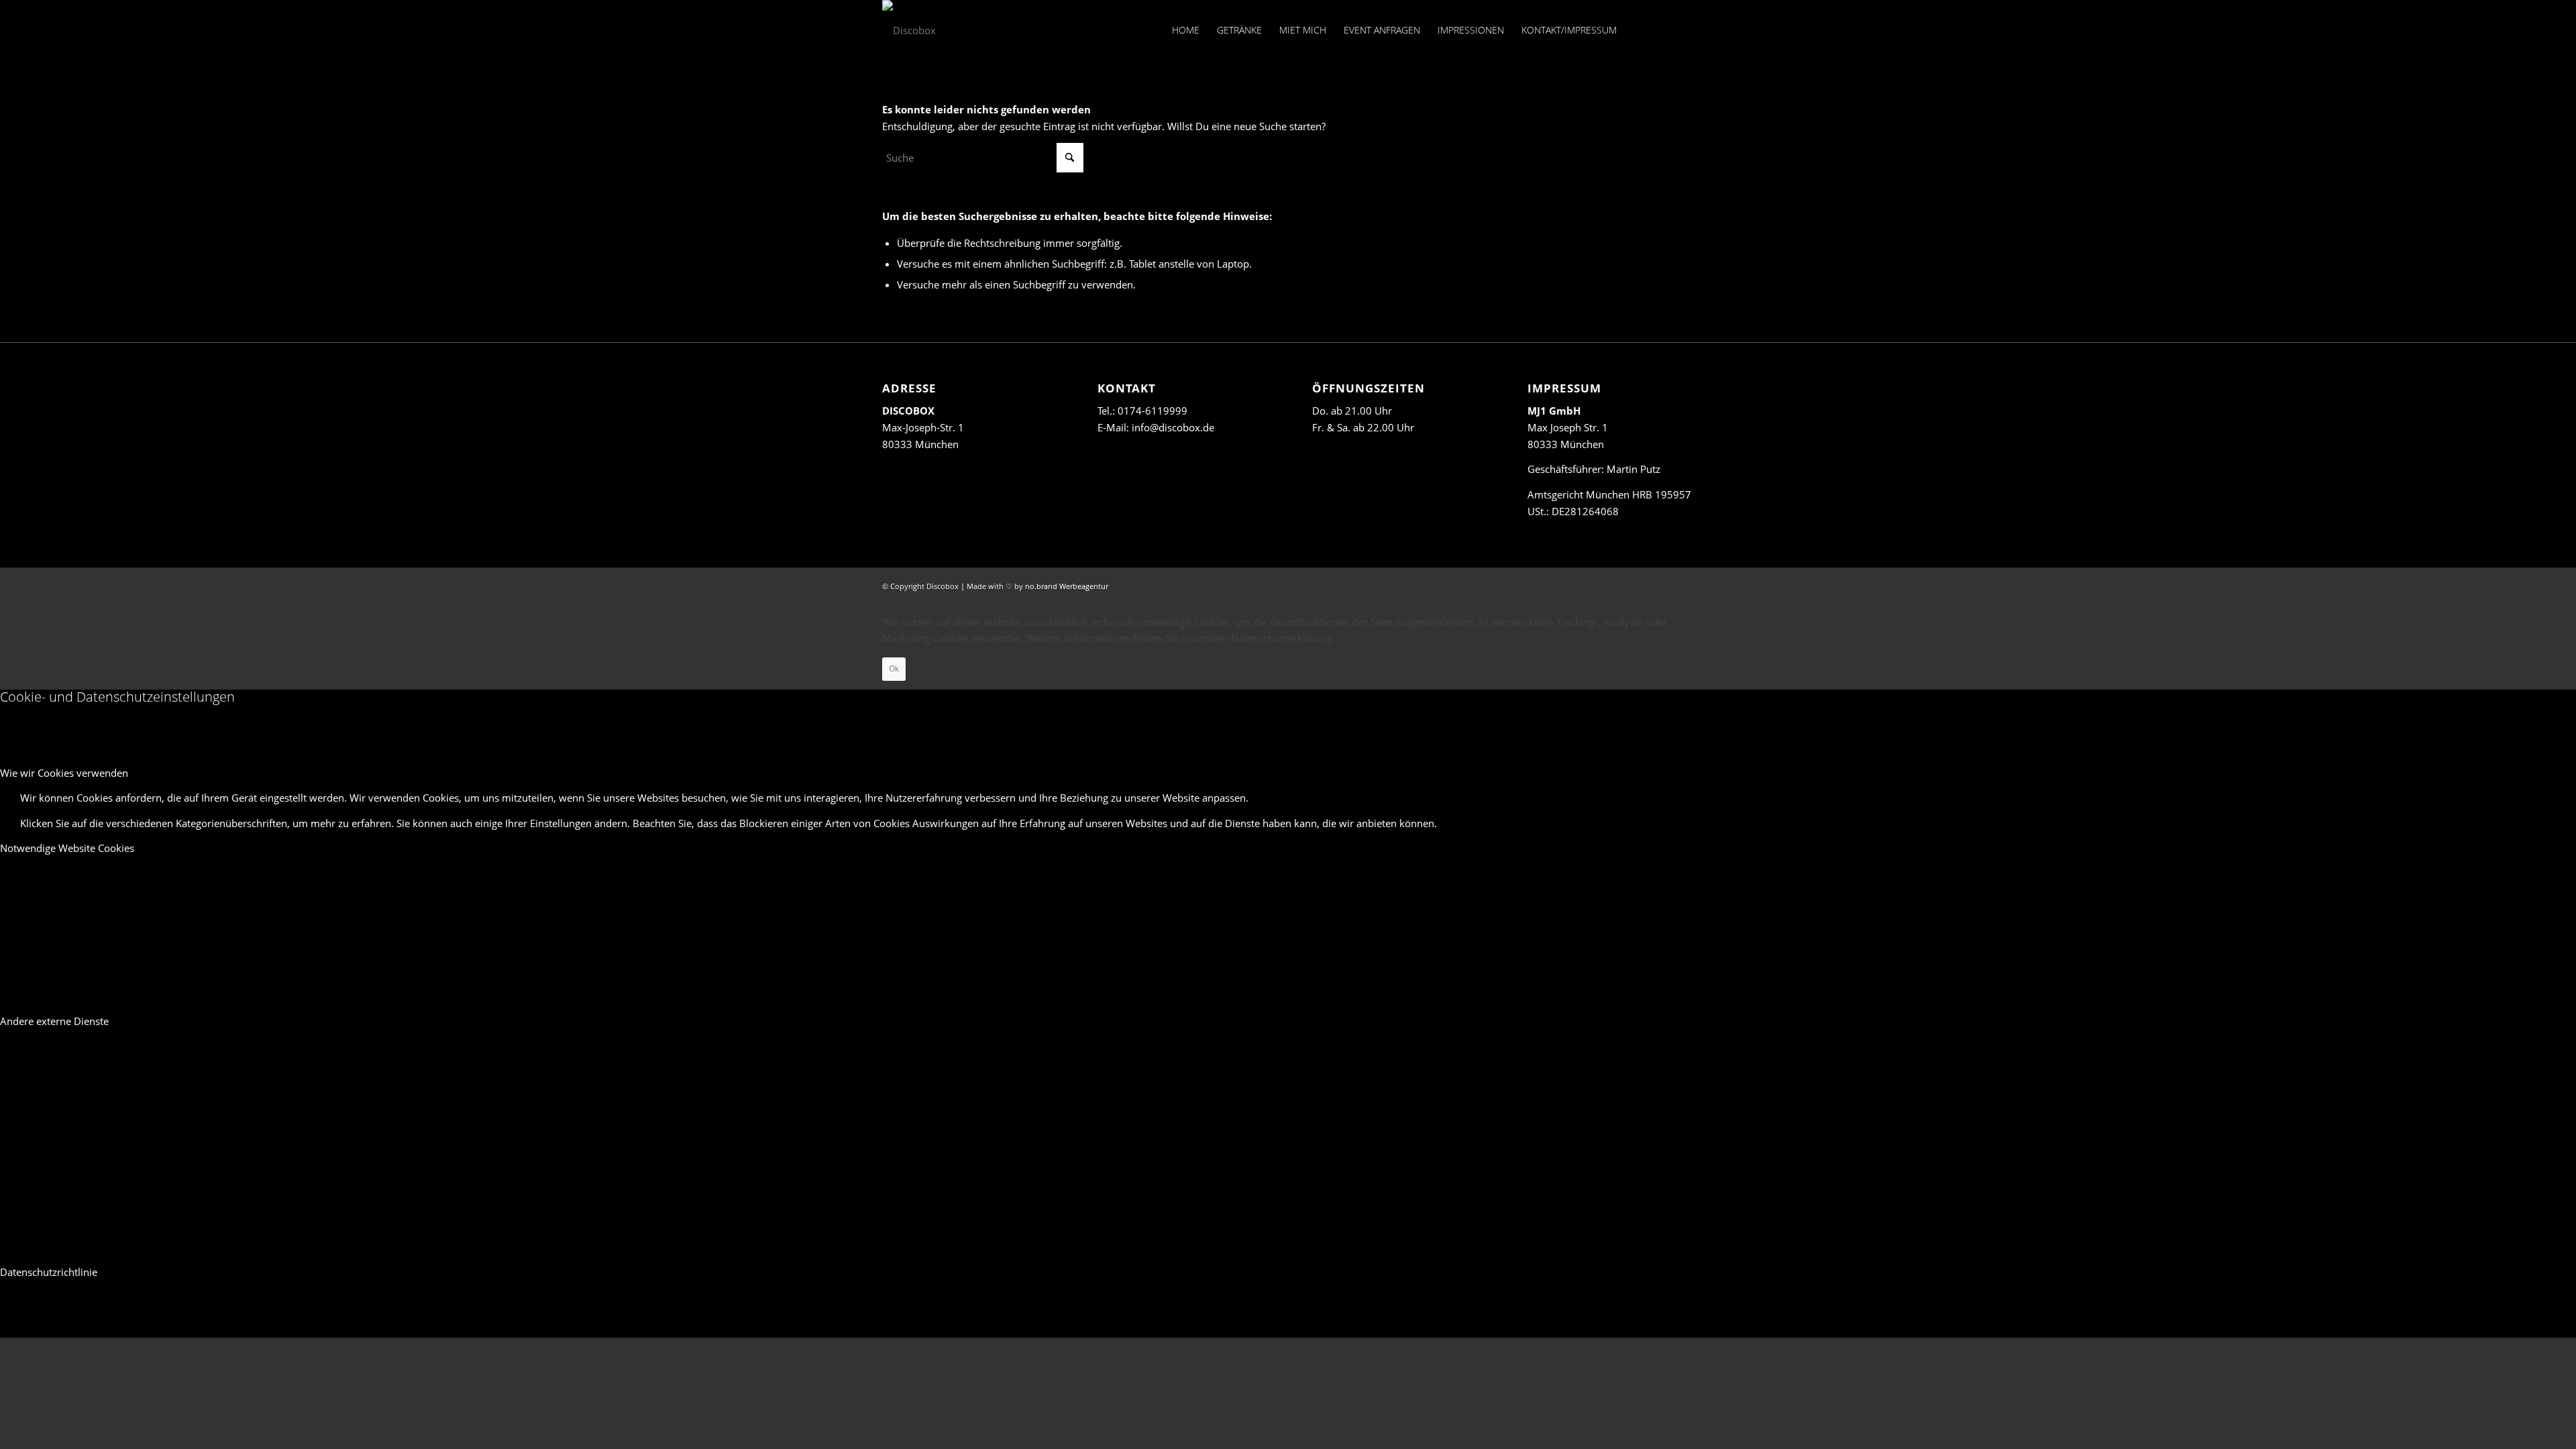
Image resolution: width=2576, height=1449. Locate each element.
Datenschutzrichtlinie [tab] (49, 1272)
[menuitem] (1186, 30)
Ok (894, 668)
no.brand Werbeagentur (1067, 586)
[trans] (909, 30)
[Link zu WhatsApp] (1684, 30)
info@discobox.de (1173, 427)
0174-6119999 (1152, 411)
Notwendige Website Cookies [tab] (67, 848)
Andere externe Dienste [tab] (54, 1021)
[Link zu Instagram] (1664, 30)
